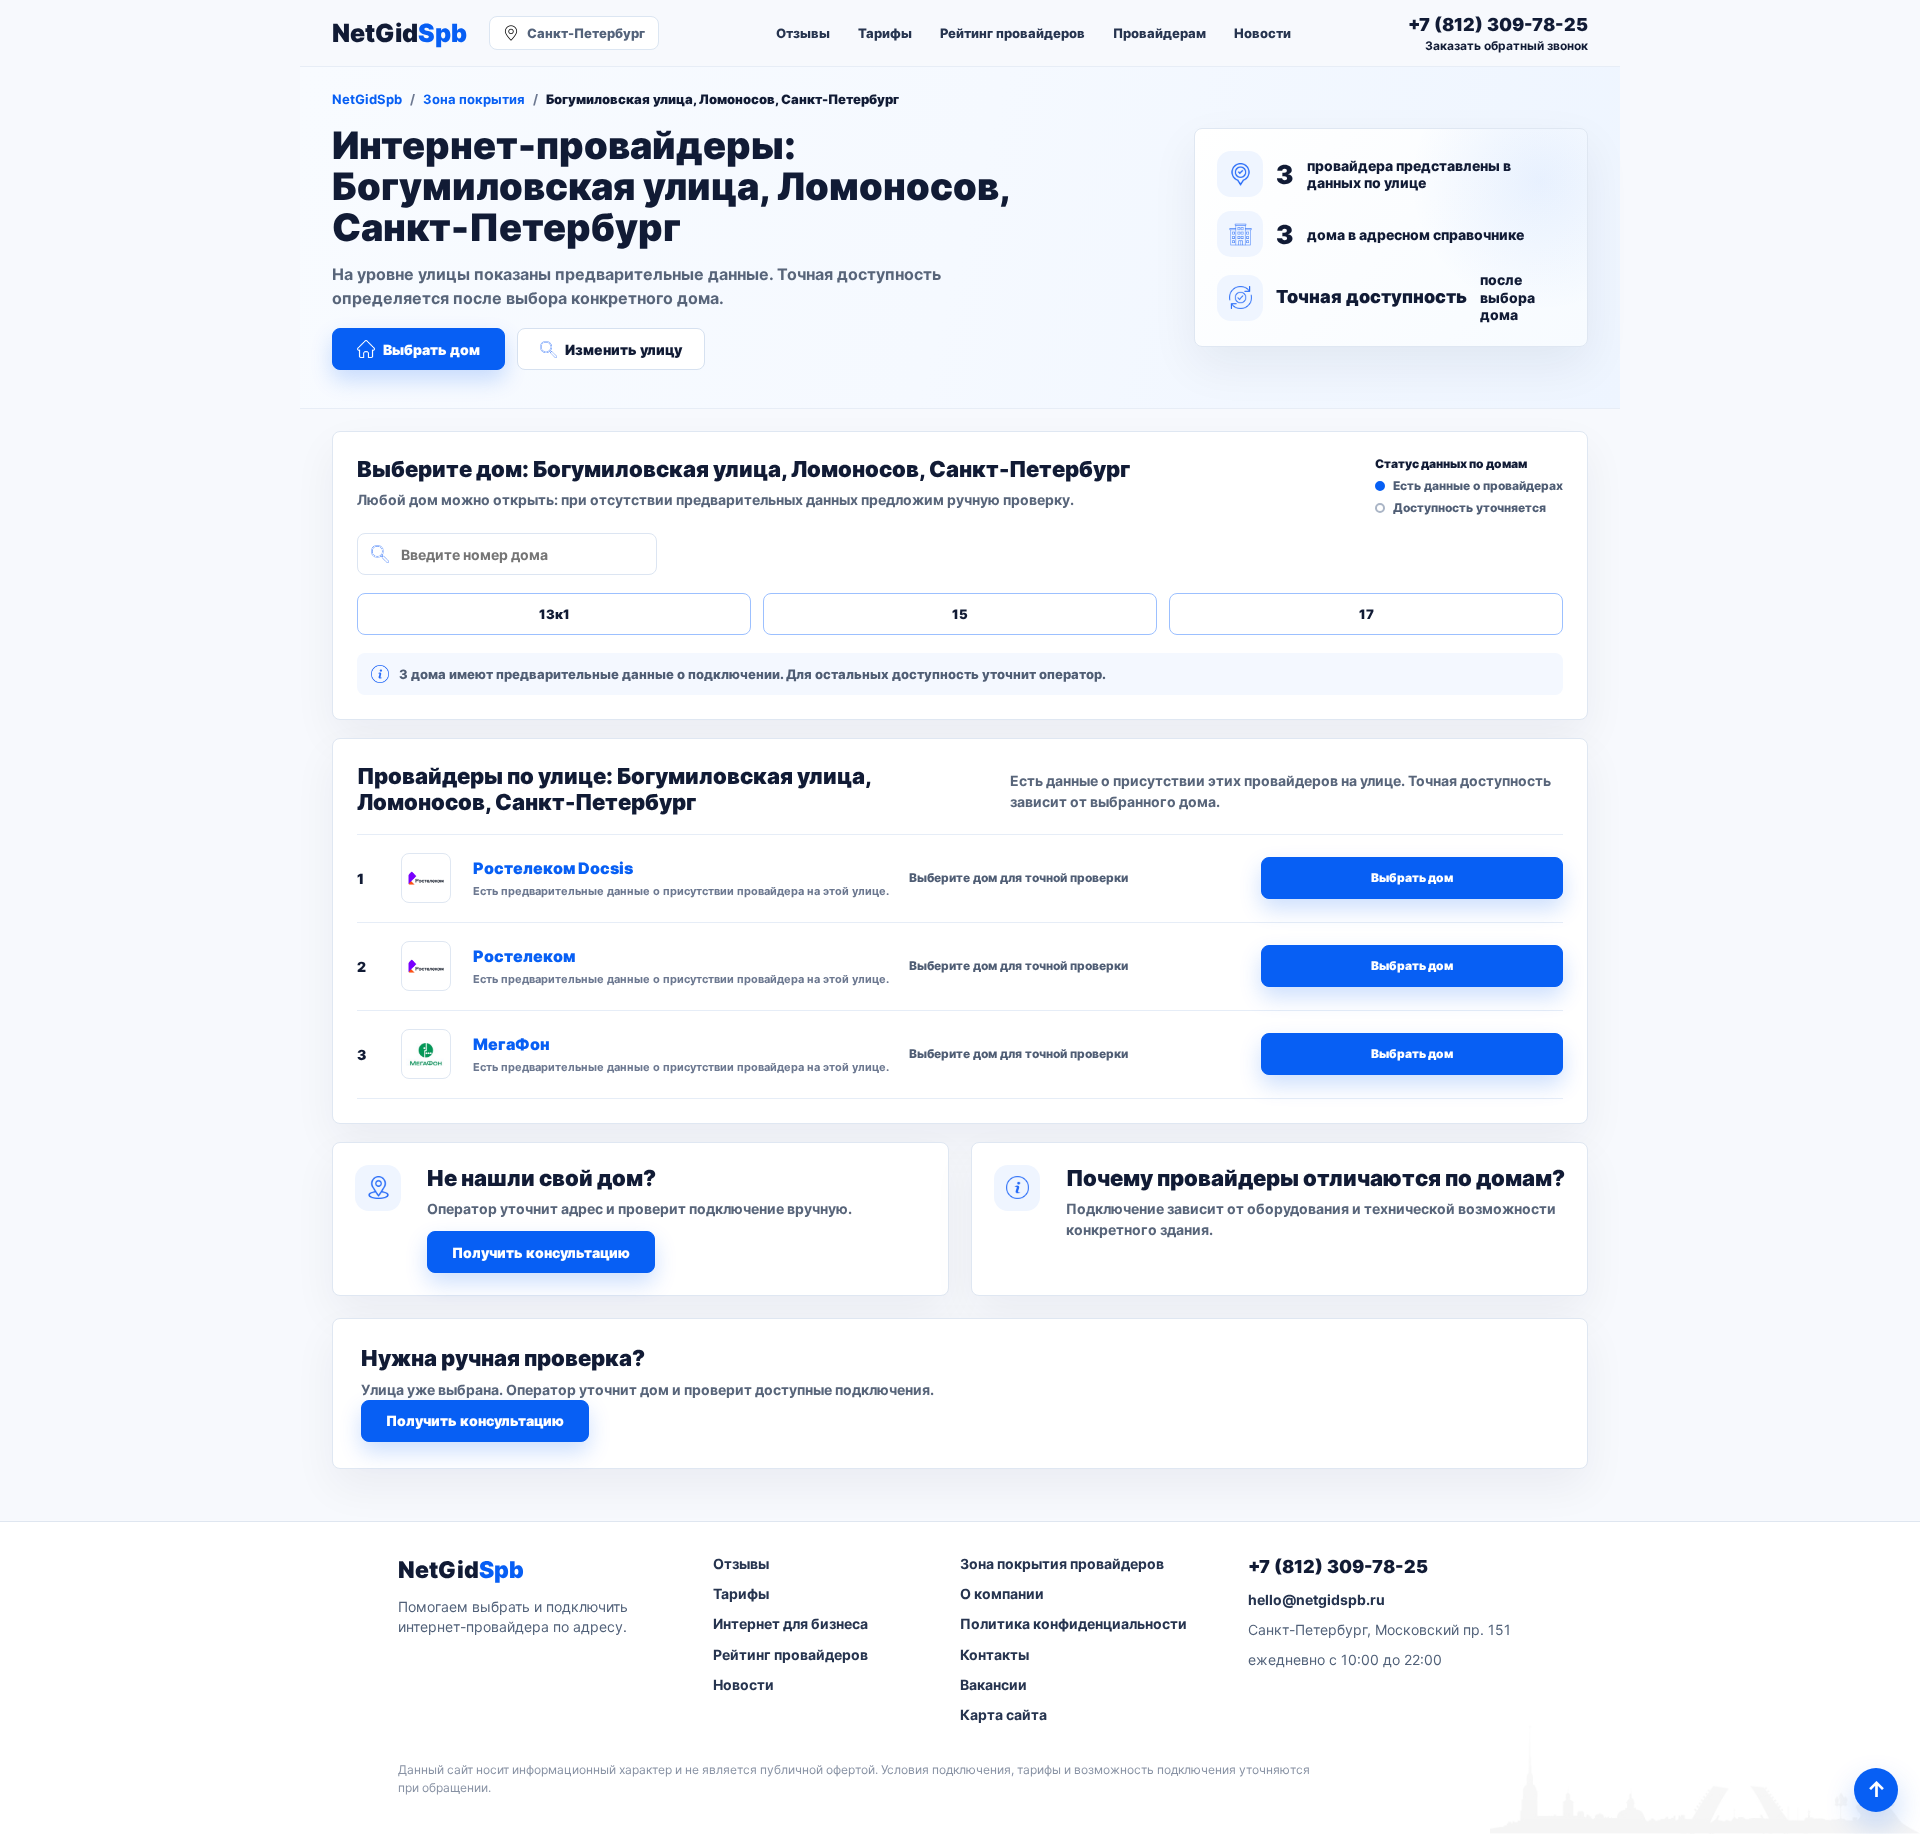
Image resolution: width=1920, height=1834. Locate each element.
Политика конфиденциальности (1073, 1623)
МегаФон (511, 1044)
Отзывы (803, 33)
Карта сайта (1003, 1714)
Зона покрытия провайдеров (1062, 1563)
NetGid (399, 33)
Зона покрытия (474, 99)
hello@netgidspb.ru (1316, 1599)
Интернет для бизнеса (790, 1623)
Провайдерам (1159, 33)
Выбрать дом (431, 349)
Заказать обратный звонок (1506, 45)
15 (960, 614)
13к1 (554, 614)
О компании (1002, 1593)
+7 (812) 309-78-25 (1338, 1566)
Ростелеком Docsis (553, 868)
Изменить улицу (623, 349)
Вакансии (993, 1684)
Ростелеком (524, 956)
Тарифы (885, 33)
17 (1366, 614)
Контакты (994, 1654)
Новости (1262, 33)
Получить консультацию (541, 1252)
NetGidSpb (367, 99)
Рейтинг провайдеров (1012, 33)
